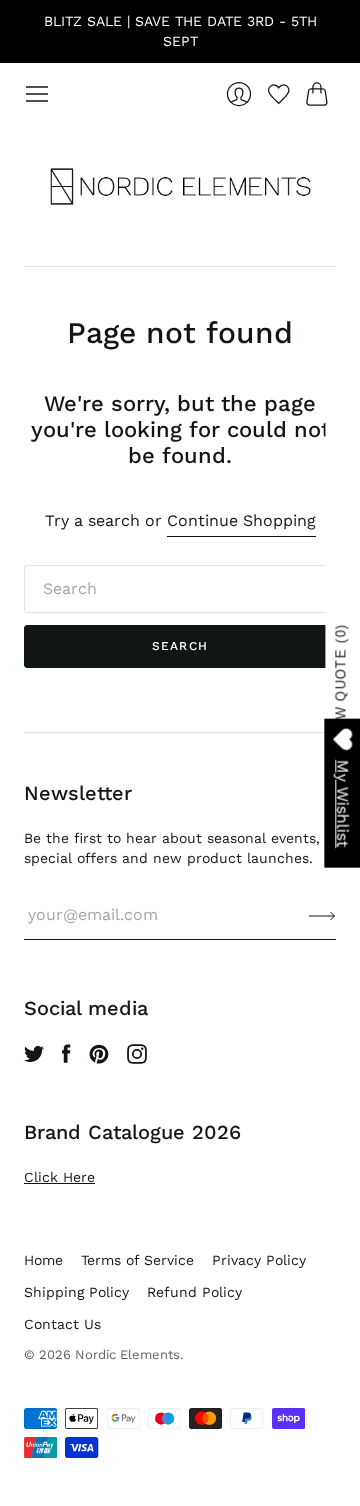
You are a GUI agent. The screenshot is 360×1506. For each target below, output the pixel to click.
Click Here (59, 1177)
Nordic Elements (127, 1354)
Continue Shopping (241, 520)
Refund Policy (194, 1292)
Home (43, 1260)
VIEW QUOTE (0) (341, 684)
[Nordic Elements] (180, 186)
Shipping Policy (76, 1292)
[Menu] (37, 94)
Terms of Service (137, 1260)
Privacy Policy (259, 1260)
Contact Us (62, 1324)
